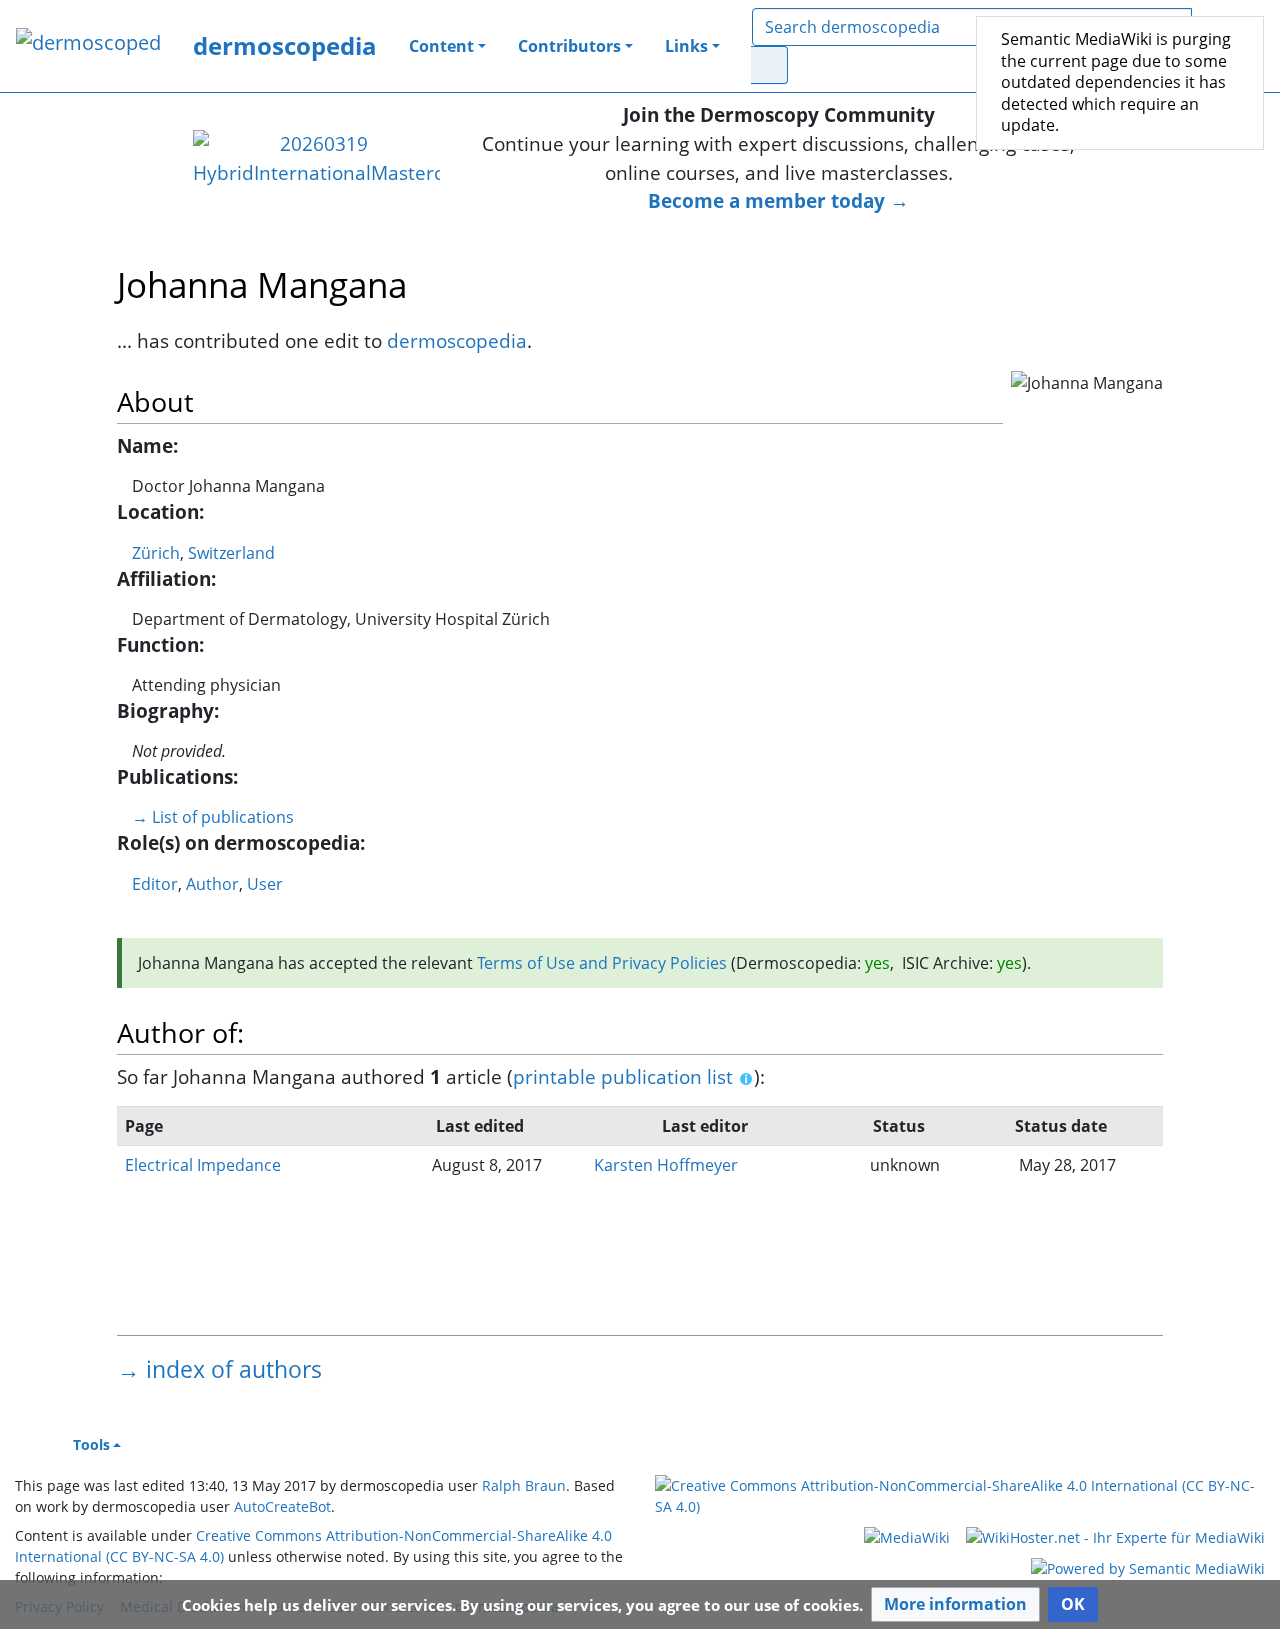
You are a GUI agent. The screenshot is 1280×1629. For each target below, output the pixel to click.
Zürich (156, 553)
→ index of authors (219, 1369)
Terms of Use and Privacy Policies (602, 963)
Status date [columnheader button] (1061, 1126)
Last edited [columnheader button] (480, 1126)
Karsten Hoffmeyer (666, 1165)
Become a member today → (778, 200)
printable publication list (623, 1076)
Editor (155, 884)
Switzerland (231, 553)
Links (686, 46)
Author (212, 884)
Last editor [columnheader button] (705, 1126)
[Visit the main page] (88, 44)
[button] (955, 1604)
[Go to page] (769, 65)
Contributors (569, 46)
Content (441, 46)
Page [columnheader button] (144, 1126)
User (265, 884)
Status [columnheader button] (899, 1126)
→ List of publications (213, 817)
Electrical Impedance (203, 1165)
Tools (91, 1444)
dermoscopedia (285, 45)
